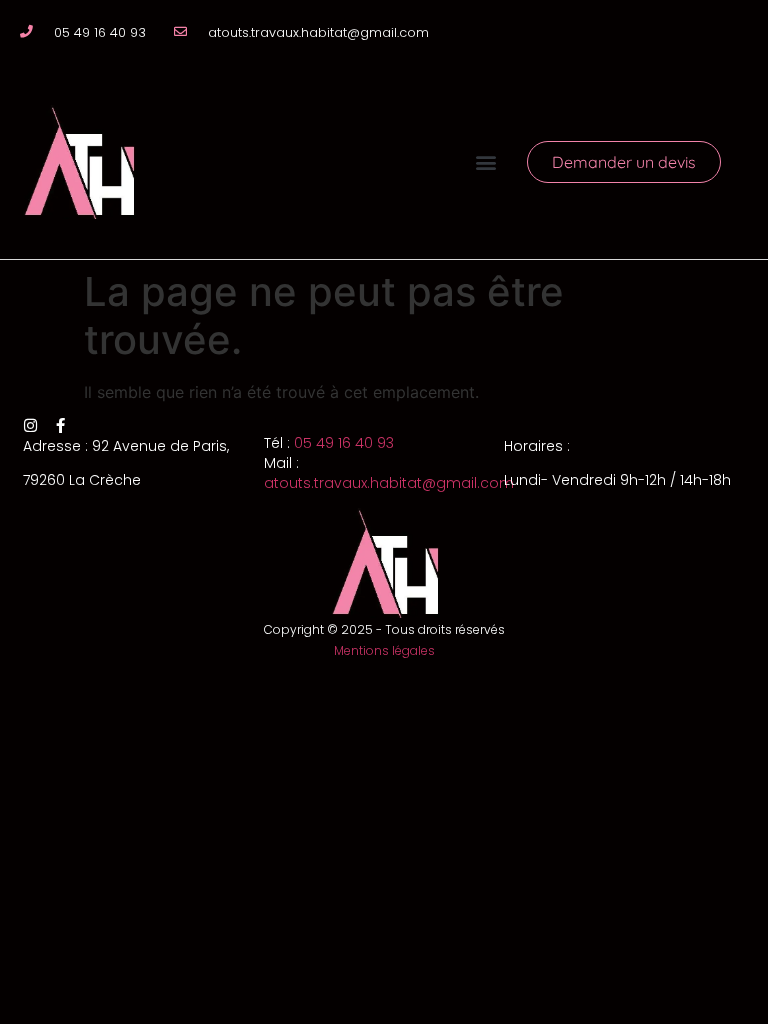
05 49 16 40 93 (344, 443)
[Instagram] (30, 425)
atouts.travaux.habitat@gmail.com (389, 483)
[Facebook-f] (60, 425)
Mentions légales (384, 650)
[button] (486, 161)
